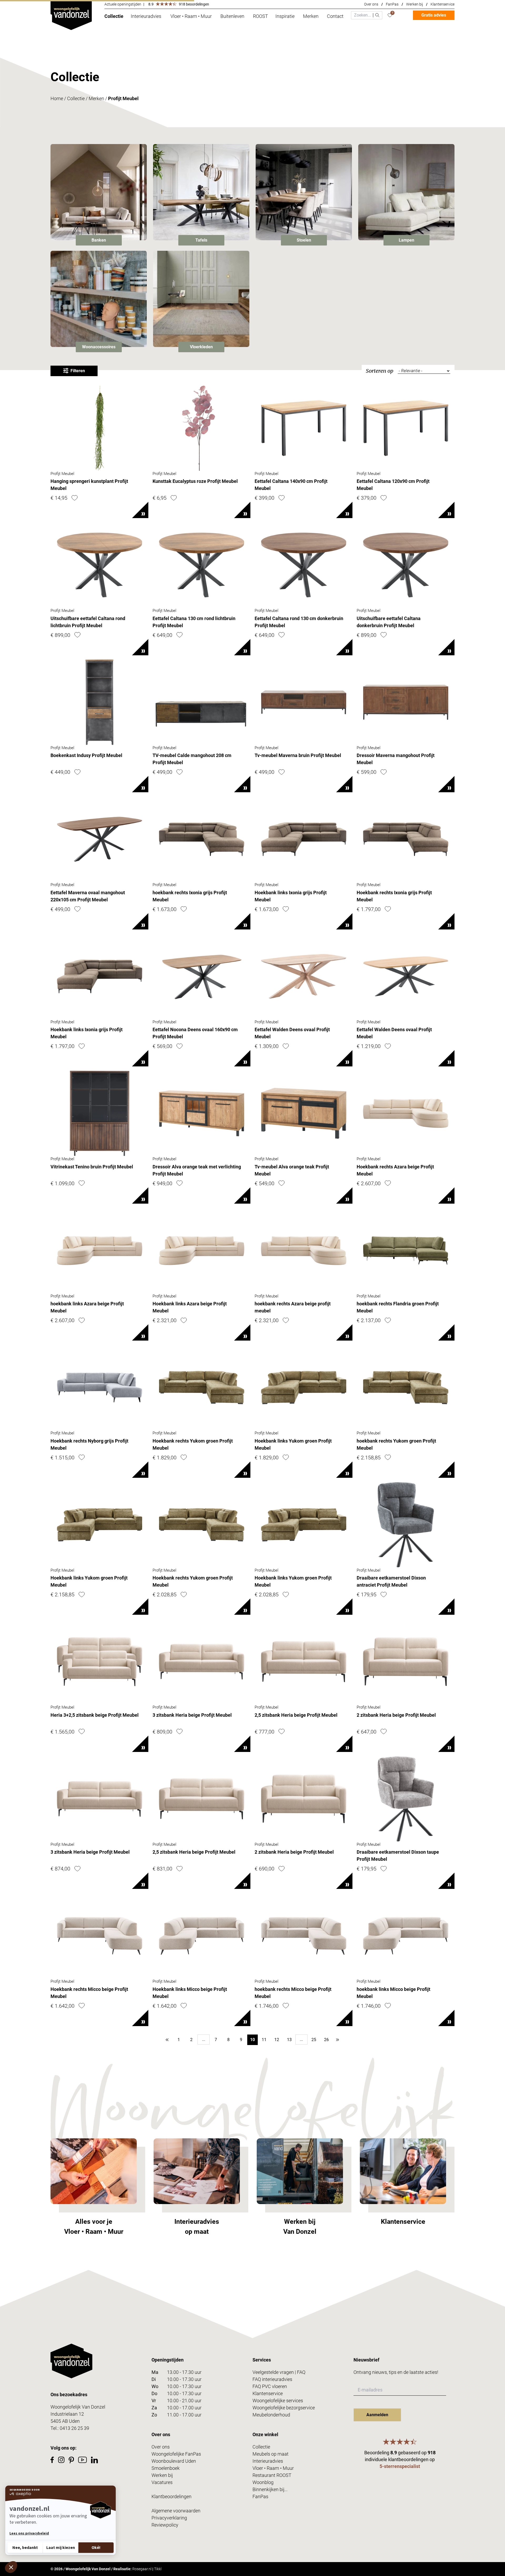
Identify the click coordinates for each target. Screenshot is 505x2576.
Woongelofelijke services (278, 2401)
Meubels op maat (271, 2454)
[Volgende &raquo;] (338, 2040)
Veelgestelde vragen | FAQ (279, 2372)
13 (289, 2040)
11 (264, 2040)
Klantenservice (443, 4)
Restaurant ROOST (272, 2475)
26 (326, 2040)
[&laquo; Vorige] (167, 2040)
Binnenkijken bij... (270, 2489)
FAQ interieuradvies (272, 2379)
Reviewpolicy (165, 2525)
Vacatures (162, 2482)
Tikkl (158, 2569)
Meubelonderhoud (271, 2415)
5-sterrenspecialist (400, 2466)
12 (277, 2040)
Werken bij (415, 4)
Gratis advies (434, 15)
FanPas (392, 4)
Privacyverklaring (169, 2518)
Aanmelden (377, 2415)
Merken (96, 98)
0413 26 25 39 (74, 2428)
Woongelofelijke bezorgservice (284, 2408)
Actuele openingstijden (123, 4)
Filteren (78, 371)
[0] (390, 15)
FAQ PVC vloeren (270, 2386)
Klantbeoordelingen (171, 2496)
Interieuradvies (268, 2461)
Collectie (76, 98)
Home (57, 98)
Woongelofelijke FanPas (176, 2454)
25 (314, 2040)
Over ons (371, 4)
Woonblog (263, 2482)
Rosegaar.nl (142, 2569)
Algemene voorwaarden (176, 2511)
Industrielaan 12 (67, 2414)
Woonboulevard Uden (174, 2461)
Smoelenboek (166, 2468)
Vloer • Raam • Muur (273, 2468)
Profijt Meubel (123, 98)
